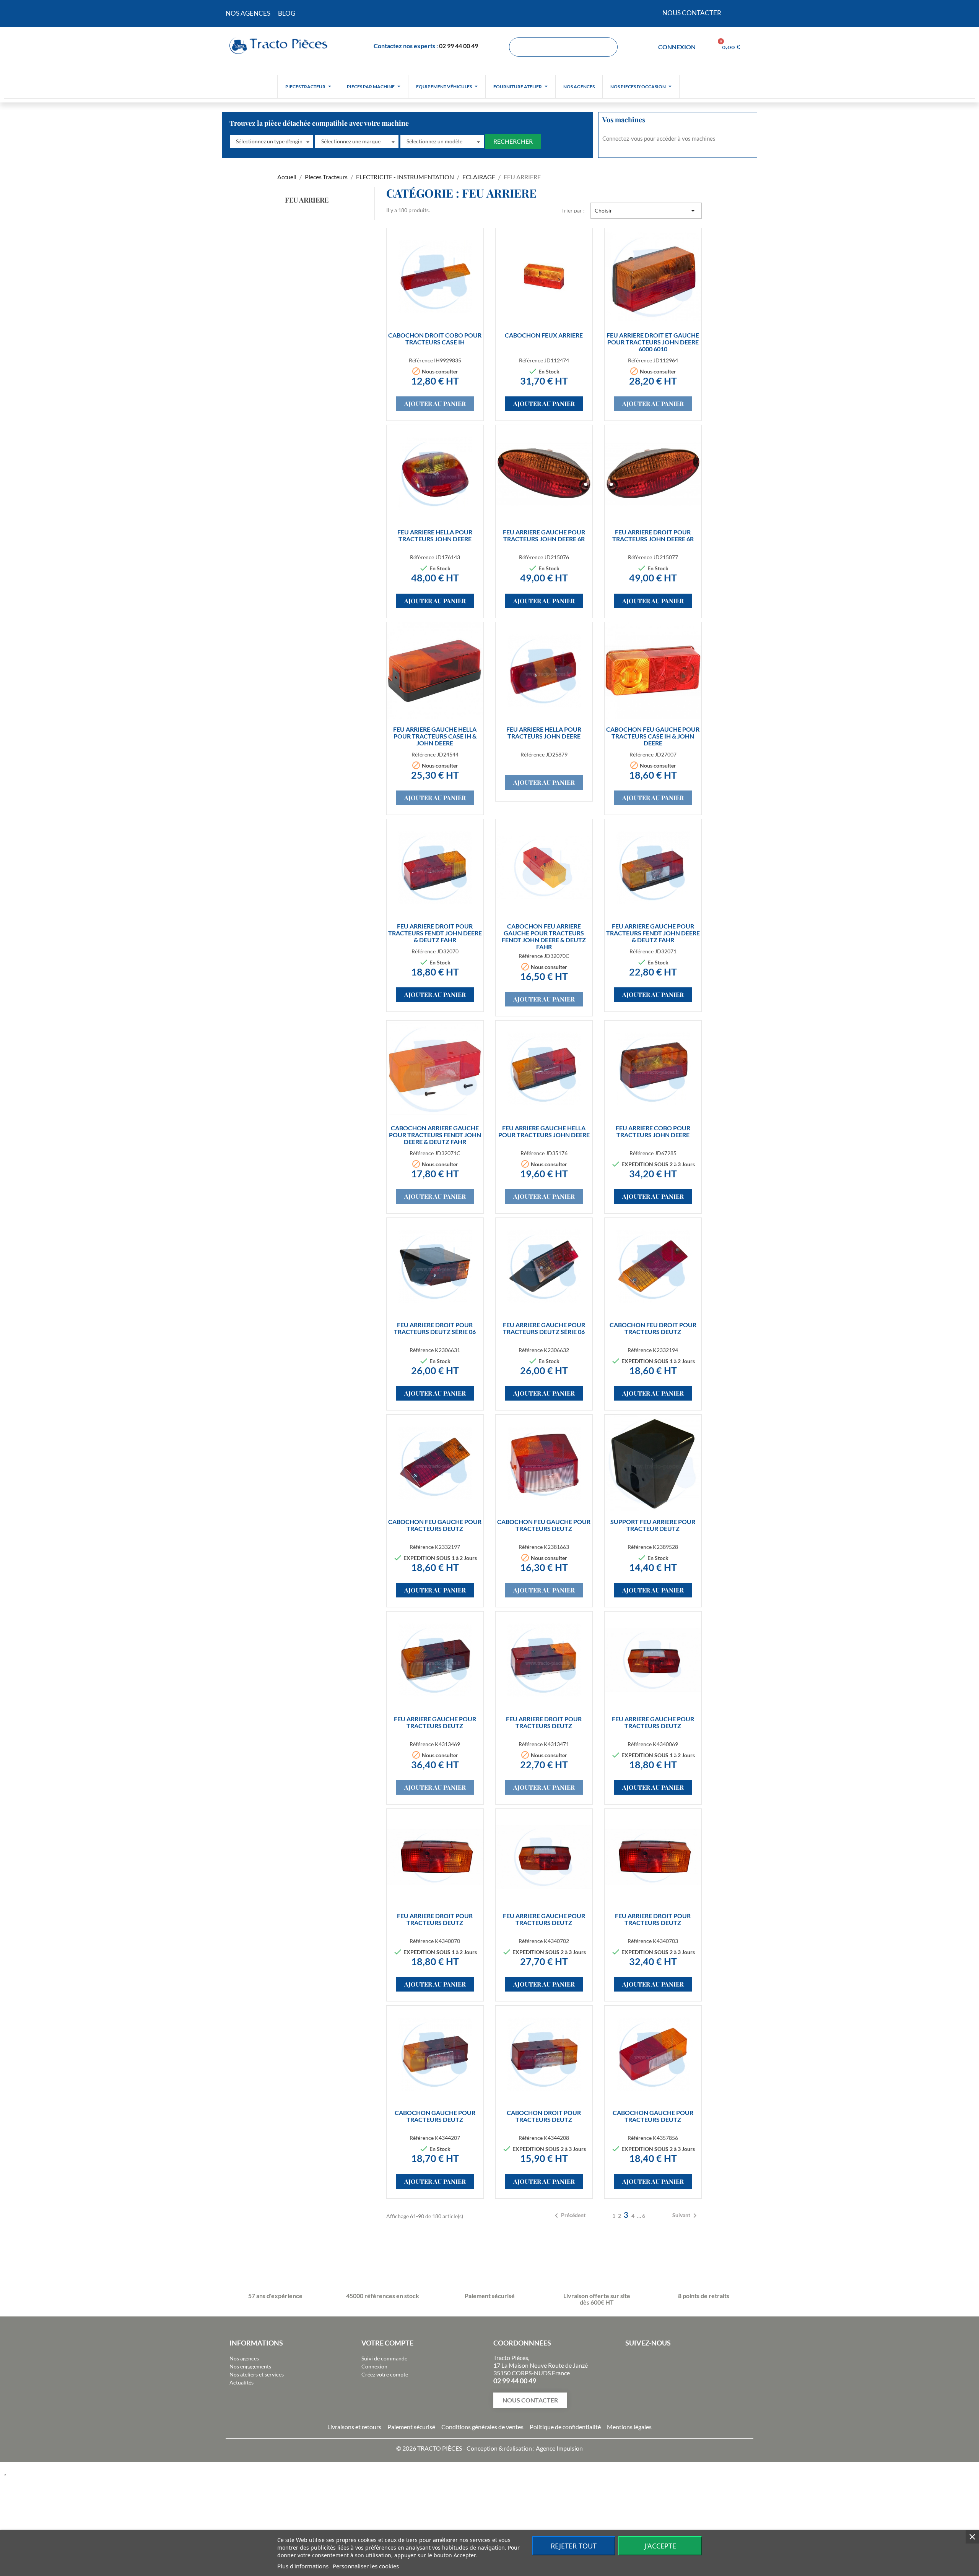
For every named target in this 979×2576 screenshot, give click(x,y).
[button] (272, 141)
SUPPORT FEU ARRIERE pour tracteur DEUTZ (653, 1525)
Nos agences (244, 2358)
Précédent (569, 2216)
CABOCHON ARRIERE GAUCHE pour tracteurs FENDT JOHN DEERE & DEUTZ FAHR (435, 1135)
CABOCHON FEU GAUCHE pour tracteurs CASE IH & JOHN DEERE (653, 736)
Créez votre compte (385, 2374)
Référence (421, 360)
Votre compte (387, 2343)
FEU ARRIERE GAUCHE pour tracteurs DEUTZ (435, 1722)
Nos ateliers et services (257, 2374)
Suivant (686, 2216)
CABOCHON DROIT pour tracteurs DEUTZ (544, 2116)
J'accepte (660, 2546)
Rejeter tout (574, 2546)
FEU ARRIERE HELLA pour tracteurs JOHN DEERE (435, 535)
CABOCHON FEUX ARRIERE (544, 335)
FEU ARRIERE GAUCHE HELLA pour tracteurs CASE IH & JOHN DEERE (435, 736)
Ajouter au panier (435, 403)
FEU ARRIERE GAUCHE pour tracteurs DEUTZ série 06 (544, 1328)
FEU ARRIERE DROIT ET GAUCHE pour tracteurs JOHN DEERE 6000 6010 (653, 342)
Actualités (241, 2382)
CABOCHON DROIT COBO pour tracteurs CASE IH (435, 338)
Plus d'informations (303, 2566)
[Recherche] (608, 47)
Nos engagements (250, 2366)
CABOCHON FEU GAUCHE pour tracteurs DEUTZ (435, 1525)
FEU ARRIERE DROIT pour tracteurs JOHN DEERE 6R (653, 535)
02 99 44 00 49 (459, 46)
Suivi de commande (384, 2358)
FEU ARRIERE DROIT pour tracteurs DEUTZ (544, 1722)
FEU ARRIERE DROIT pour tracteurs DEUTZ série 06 (435, 1328)
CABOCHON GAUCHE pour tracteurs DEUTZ (435, 2116)
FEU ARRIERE (307, 200)
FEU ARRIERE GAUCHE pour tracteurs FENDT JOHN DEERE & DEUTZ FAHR (653, 933)
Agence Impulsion (559, 2448)
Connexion (374, 2366)
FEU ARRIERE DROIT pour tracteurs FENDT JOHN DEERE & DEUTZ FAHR (435, 933)
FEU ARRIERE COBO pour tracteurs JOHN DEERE (653, 1131)
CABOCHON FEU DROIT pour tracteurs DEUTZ (653, 1328)
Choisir (646, 211)
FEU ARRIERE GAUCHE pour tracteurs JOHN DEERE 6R (544, 535)
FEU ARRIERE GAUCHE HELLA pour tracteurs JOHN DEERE (544, 1131)
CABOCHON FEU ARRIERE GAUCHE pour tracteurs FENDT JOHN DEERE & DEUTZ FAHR (544, 936)
